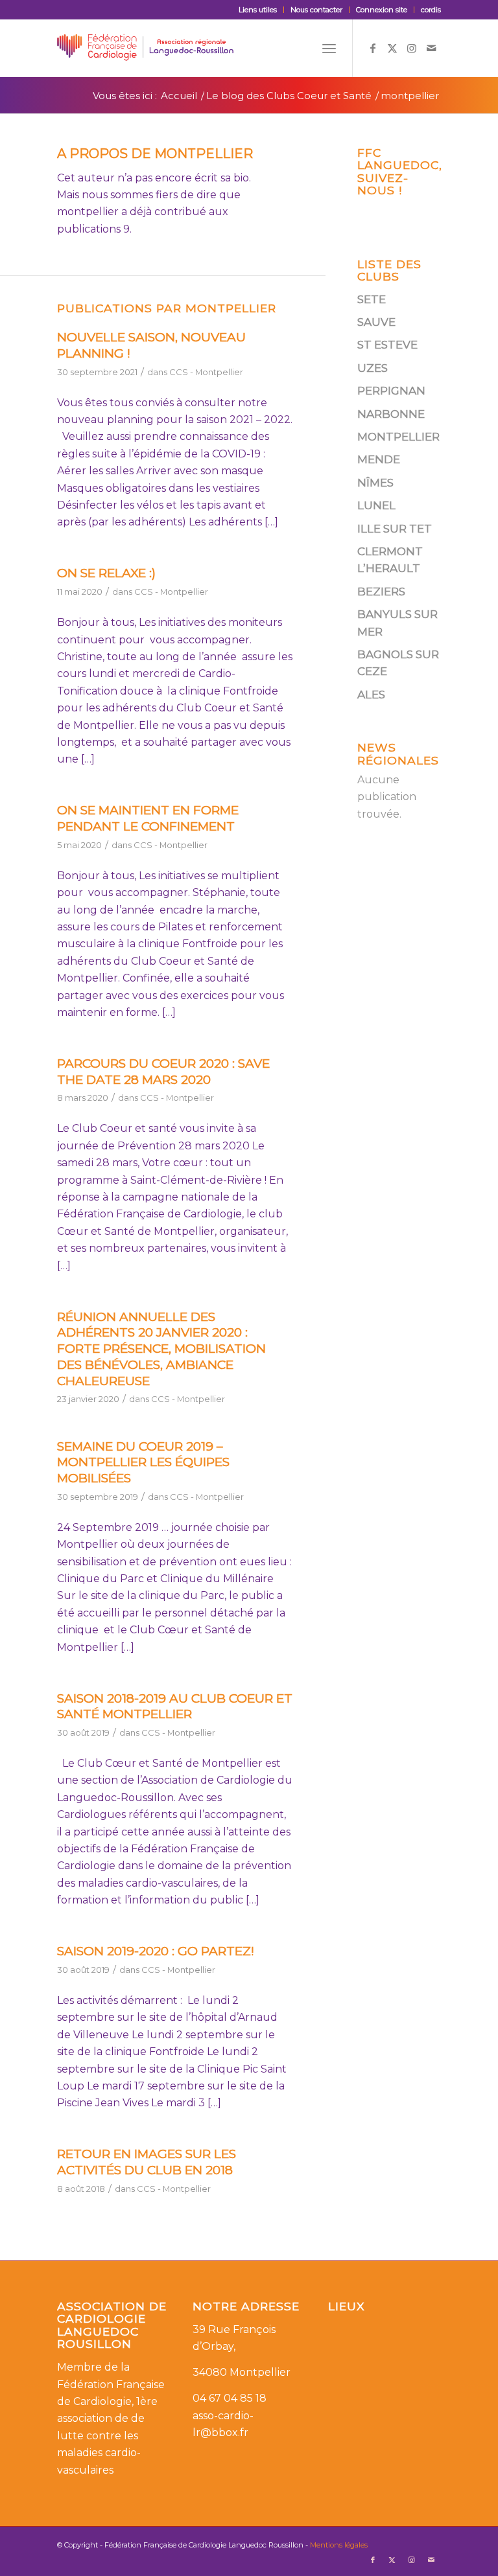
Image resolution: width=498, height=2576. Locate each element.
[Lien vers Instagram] (412, 48)
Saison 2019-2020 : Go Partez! (156, 1951)
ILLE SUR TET (395, 529)
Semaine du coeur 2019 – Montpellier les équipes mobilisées (143, 1462)
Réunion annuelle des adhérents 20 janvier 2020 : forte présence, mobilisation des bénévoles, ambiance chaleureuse (161, 1349)
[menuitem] (258, 10)
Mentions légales (339, 2545)
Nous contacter (316, 10)
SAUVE (376, 322)
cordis (431, 10)
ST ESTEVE (387, 345)
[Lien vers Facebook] (373, 48)
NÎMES (375, 483)
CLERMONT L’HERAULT (390, 560)
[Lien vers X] (392, 48)
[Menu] (329, 48)
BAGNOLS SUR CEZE (398, 663)
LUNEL (376, 505)
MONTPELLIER (398, 437)
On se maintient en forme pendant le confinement (148, 818)
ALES (371, 695)
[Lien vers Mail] (431, 48)
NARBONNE (391, 414)
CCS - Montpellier (206, 372)
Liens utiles (258, 10)
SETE (372, 299)
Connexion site (382, 10)
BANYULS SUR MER (397, 623)
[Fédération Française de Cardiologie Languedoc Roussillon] (145, 48)
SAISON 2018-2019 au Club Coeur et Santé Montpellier (175, 1707)
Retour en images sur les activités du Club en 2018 (147, 2162)
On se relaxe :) (106, 573)
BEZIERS (381, 592)
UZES (373, 368)
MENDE (379, 459)
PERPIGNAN (391, 391)
